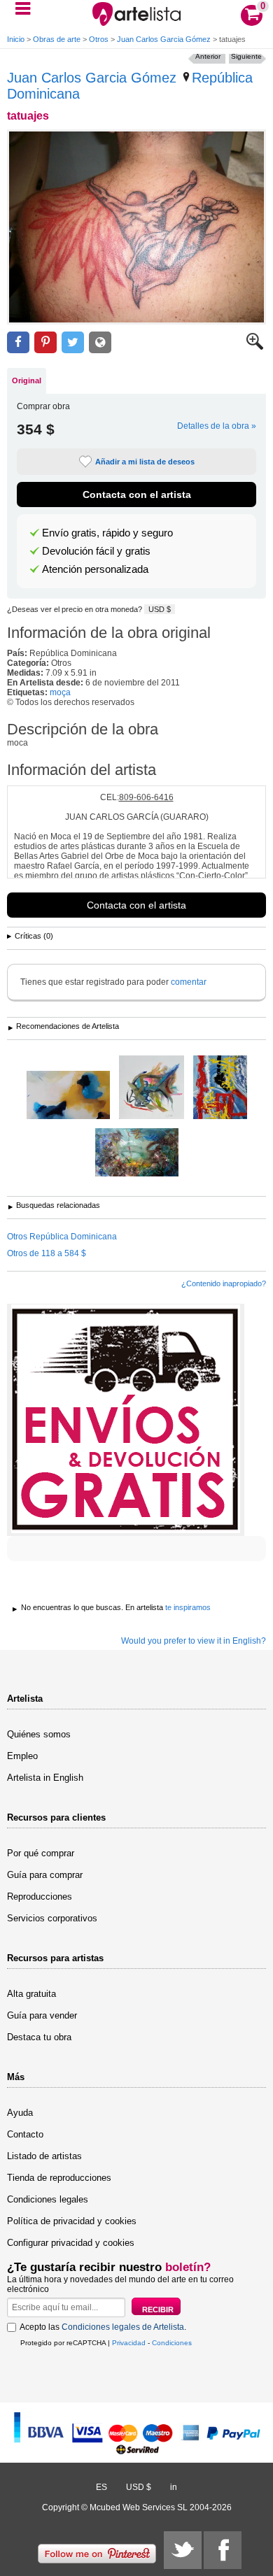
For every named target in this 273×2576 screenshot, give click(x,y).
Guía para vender (42, 2015)
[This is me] (152, 1088)
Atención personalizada (95, 569)
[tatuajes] (136, 227)
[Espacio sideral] (68, 1096)
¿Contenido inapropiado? (224, 1283)
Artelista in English (45, 1778)
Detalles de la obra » (217, 426)
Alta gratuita (31, 1994)
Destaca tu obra (39, 2037)
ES (101, 2487)
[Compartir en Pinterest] (45, 342)
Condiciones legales (48, 2199)
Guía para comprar (45, 1875)
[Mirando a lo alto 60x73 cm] (220, 1088)
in (174, 2487)
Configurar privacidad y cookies (71, 2243)
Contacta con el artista (137, 494)
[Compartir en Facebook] (18, 342)
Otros (99, 39)
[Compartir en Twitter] (73, 342)
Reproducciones (40, 1897)
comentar (189, 982)
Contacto (25, 2134)
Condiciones (172, 2343)
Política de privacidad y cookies (72, 2221)
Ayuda (20, 2113)
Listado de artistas (44, 2156)
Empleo (22, 1756)
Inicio (16, 39)
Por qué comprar (41, 1853)
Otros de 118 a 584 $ (47, 1253)
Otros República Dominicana (62, 1237)
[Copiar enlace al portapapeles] (100, 342)
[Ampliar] (255, 347)
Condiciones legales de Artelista (123, 2327)
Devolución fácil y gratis (96, 551)
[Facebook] (223, 2550)
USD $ (160, 609)
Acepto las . (103, 2327)
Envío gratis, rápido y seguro (107, 533)
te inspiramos (188, 1607)
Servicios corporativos (52, 1918)
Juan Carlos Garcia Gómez (164, 39)
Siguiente (246, 56)
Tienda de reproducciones (59, 2178)
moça (60, 692)
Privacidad (129, 2343)
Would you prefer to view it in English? (194, 1641)
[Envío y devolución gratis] (126, 1420)
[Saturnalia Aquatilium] (137, 1153)
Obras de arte (57, 39)
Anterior (208, 56)
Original (27, 380)
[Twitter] (183, 2550)
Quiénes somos (39, 1734)
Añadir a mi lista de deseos (145, 462)
